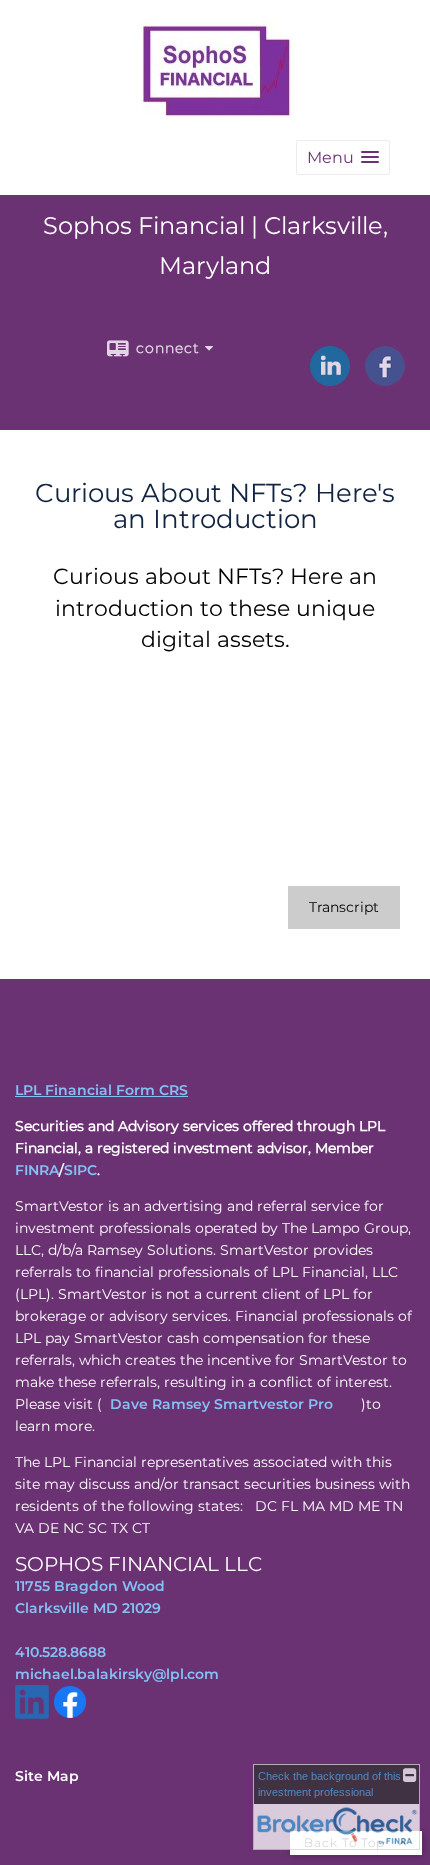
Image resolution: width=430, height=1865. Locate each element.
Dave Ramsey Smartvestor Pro (221, 1404)
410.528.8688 (60, 1652)
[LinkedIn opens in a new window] (330, 379)
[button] (343, 157)
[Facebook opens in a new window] (385, 379)
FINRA (37, 1170)
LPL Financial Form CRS (101, 1090)
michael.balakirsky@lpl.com (117, 1674)
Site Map (47, 1776)
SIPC (80, 1170)
